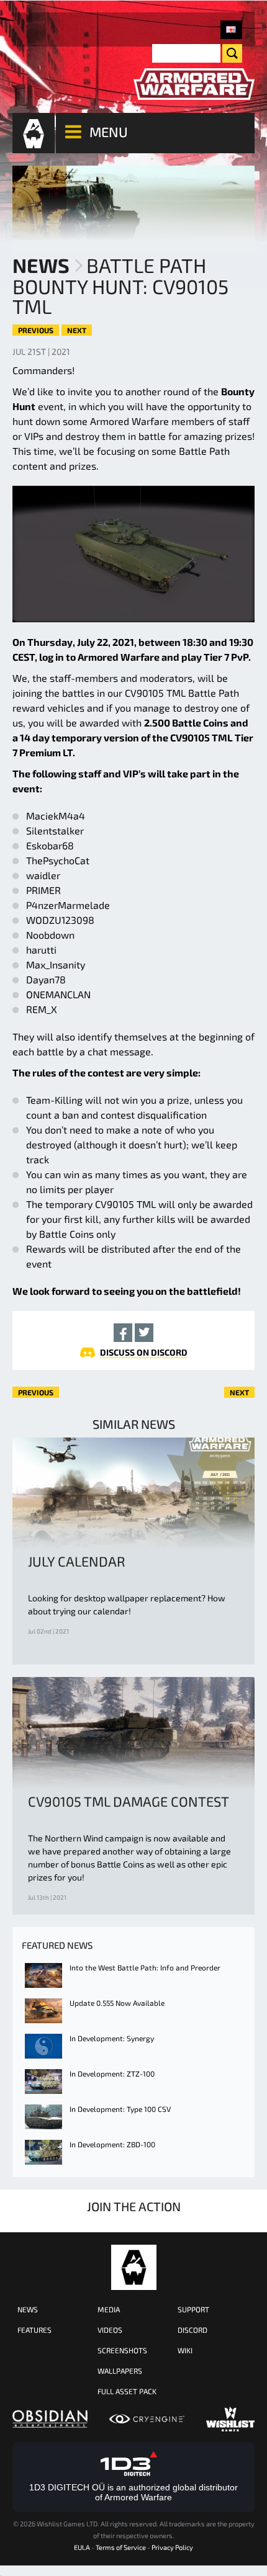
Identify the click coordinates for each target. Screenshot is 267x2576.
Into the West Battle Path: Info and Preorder (145, 1967)
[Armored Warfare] (194, 84)
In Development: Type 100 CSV (120, 2109)
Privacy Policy (172, 2547)
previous (36, 330)
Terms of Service (121, 2547)
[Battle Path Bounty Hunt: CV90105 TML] (231, 30)
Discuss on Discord (144, 1352)
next (77, 330)
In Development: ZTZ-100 (112, 2073)
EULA (82, 2547)
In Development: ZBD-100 (112, 2144)
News (41, 265)
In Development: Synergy (112, 2038)
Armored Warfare (134, 2267)
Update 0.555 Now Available (117, 2003)
